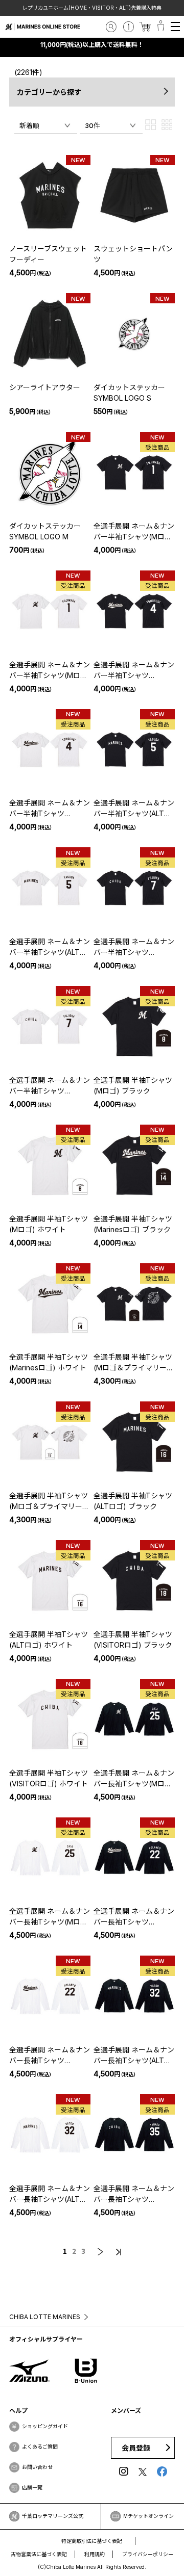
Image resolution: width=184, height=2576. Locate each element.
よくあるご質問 (40, 2447)
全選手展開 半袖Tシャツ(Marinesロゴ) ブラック (133, 1224)
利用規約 (95, 2554)
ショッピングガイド (45, 2426)
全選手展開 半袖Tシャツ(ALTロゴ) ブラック (133, 1501)
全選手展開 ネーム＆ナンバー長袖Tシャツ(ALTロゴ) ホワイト (50, 2194)
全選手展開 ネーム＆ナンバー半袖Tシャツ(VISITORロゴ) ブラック (134, 947)
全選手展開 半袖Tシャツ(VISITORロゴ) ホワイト (49, 1778)
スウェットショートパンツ (133, 254)
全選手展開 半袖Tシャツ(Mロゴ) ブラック (133, 1085)
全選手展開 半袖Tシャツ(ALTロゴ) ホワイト (49, 1640)
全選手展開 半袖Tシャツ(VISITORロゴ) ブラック (133, 1640)
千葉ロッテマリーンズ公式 (53, 2516)
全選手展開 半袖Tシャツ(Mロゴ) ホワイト (49, 1224)
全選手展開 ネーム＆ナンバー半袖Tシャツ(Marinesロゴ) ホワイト (50, 809)
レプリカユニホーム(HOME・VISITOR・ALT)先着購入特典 (92, 8)
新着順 (29, 125)
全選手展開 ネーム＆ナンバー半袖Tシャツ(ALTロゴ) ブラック (134, 809)
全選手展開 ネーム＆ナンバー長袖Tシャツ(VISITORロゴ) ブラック (134, 2194)
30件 (93, 125)
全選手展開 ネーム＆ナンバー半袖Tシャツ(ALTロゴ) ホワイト (50, 947)
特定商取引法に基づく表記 (92, 2541)
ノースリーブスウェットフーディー (48, 254)
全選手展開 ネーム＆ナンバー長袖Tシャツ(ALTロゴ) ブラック (134, 2055)
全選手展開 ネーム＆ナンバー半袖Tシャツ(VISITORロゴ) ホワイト (50, 1086)
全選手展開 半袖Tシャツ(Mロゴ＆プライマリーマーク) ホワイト (49, 1501)
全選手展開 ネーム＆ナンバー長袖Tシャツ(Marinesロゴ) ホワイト (50, 2055)
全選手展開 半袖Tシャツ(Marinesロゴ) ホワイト (49, 1362)
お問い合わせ (37, 2467)
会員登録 (136, 2448)
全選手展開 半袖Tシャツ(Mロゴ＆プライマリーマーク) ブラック (134, 1363)
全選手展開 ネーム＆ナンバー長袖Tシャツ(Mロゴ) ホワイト (50, 1917)
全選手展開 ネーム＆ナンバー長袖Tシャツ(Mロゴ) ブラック (134, 1779)
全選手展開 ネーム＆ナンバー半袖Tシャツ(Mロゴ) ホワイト (50, 670)
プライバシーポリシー (148, 2554)
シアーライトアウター (45, 387)
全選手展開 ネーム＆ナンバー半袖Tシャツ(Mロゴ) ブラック (134, 532)
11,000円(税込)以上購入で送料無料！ (92, 45)
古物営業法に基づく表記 (39, 2554)
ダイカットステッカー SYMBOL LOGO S (129, 393)
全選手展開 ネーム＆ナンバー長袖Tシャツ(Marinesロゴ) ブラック (134, 1917)
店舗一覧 (32, 2487)
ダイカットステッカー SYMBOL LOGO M (45, 531)
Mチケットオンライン (148, 2516)
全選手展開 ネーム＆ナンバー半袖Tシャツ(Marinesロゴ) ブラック (134, 670)
